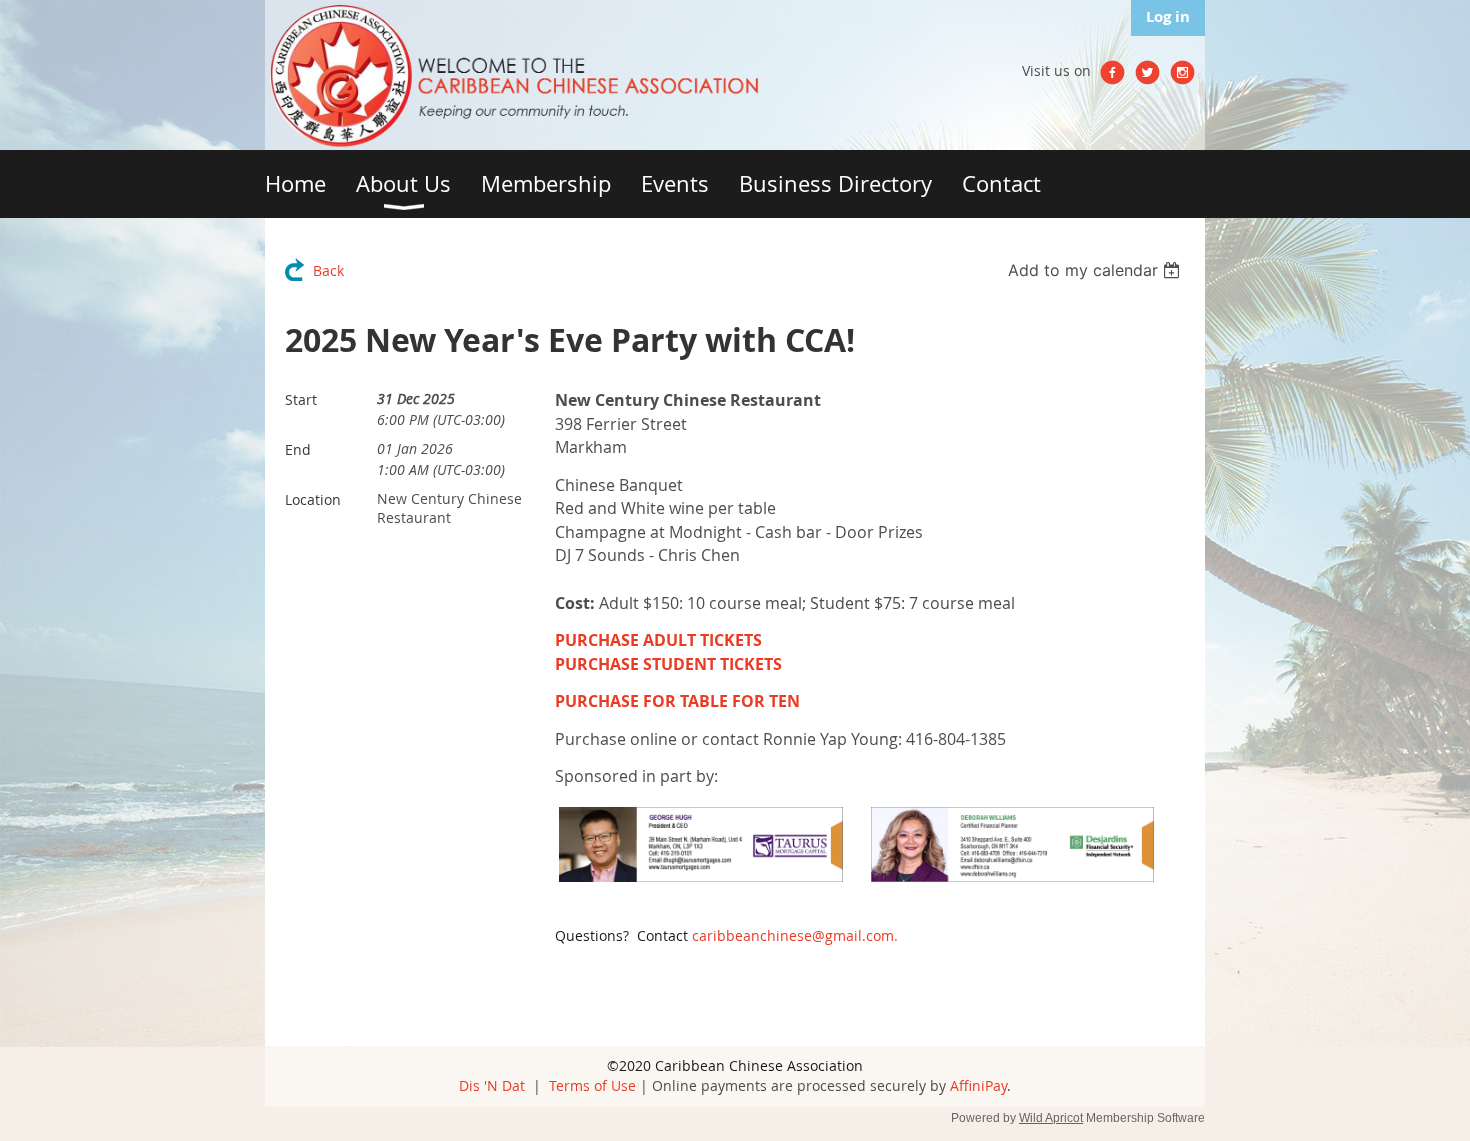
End (298, 449)
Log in (1168, 16)
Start (301, 399)
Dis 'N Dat (492, 1085)
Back (328, 270)
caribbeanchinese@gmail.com (793, 935)
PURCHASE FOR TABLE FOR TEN (677, 701)
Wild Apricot (1051, 1118)
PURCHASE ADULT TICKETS (658, 640)
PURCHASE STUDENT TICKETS (668, 664)
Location (313, 499)
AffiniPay (978, 1085)
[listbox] (1096, 270)
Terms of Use (592, 1085)
